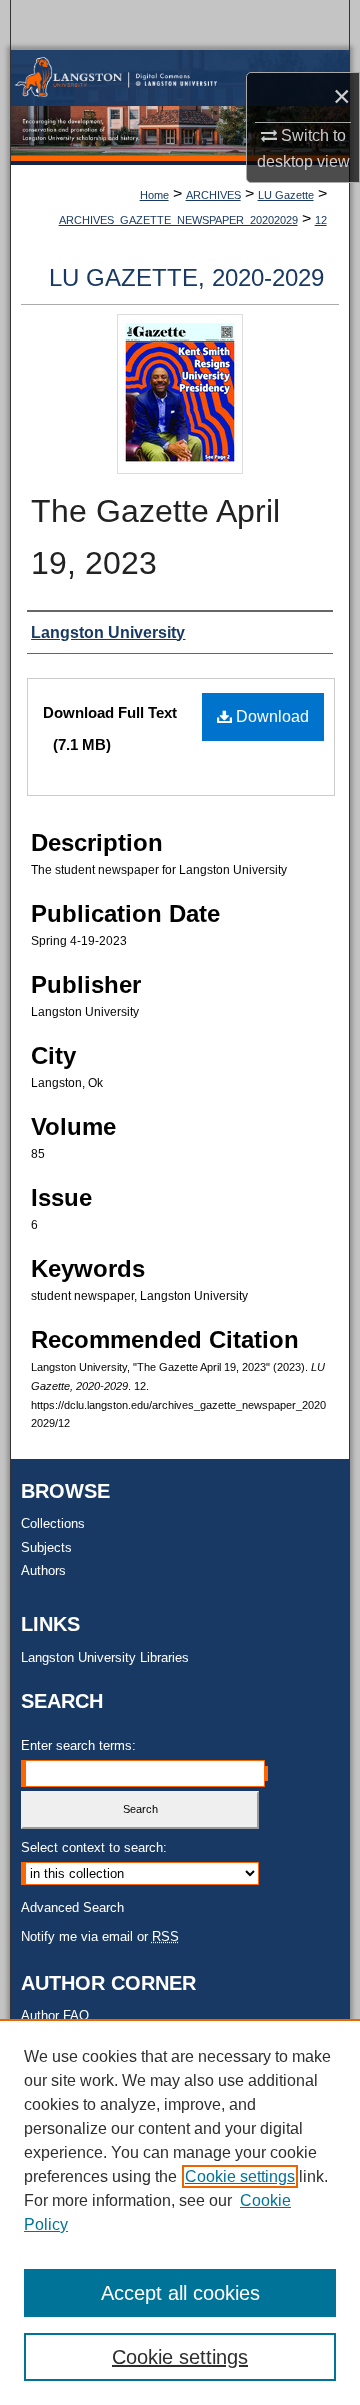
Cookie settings (240, 2176)
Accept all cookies (180, 2293)
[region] (180, 2212)
